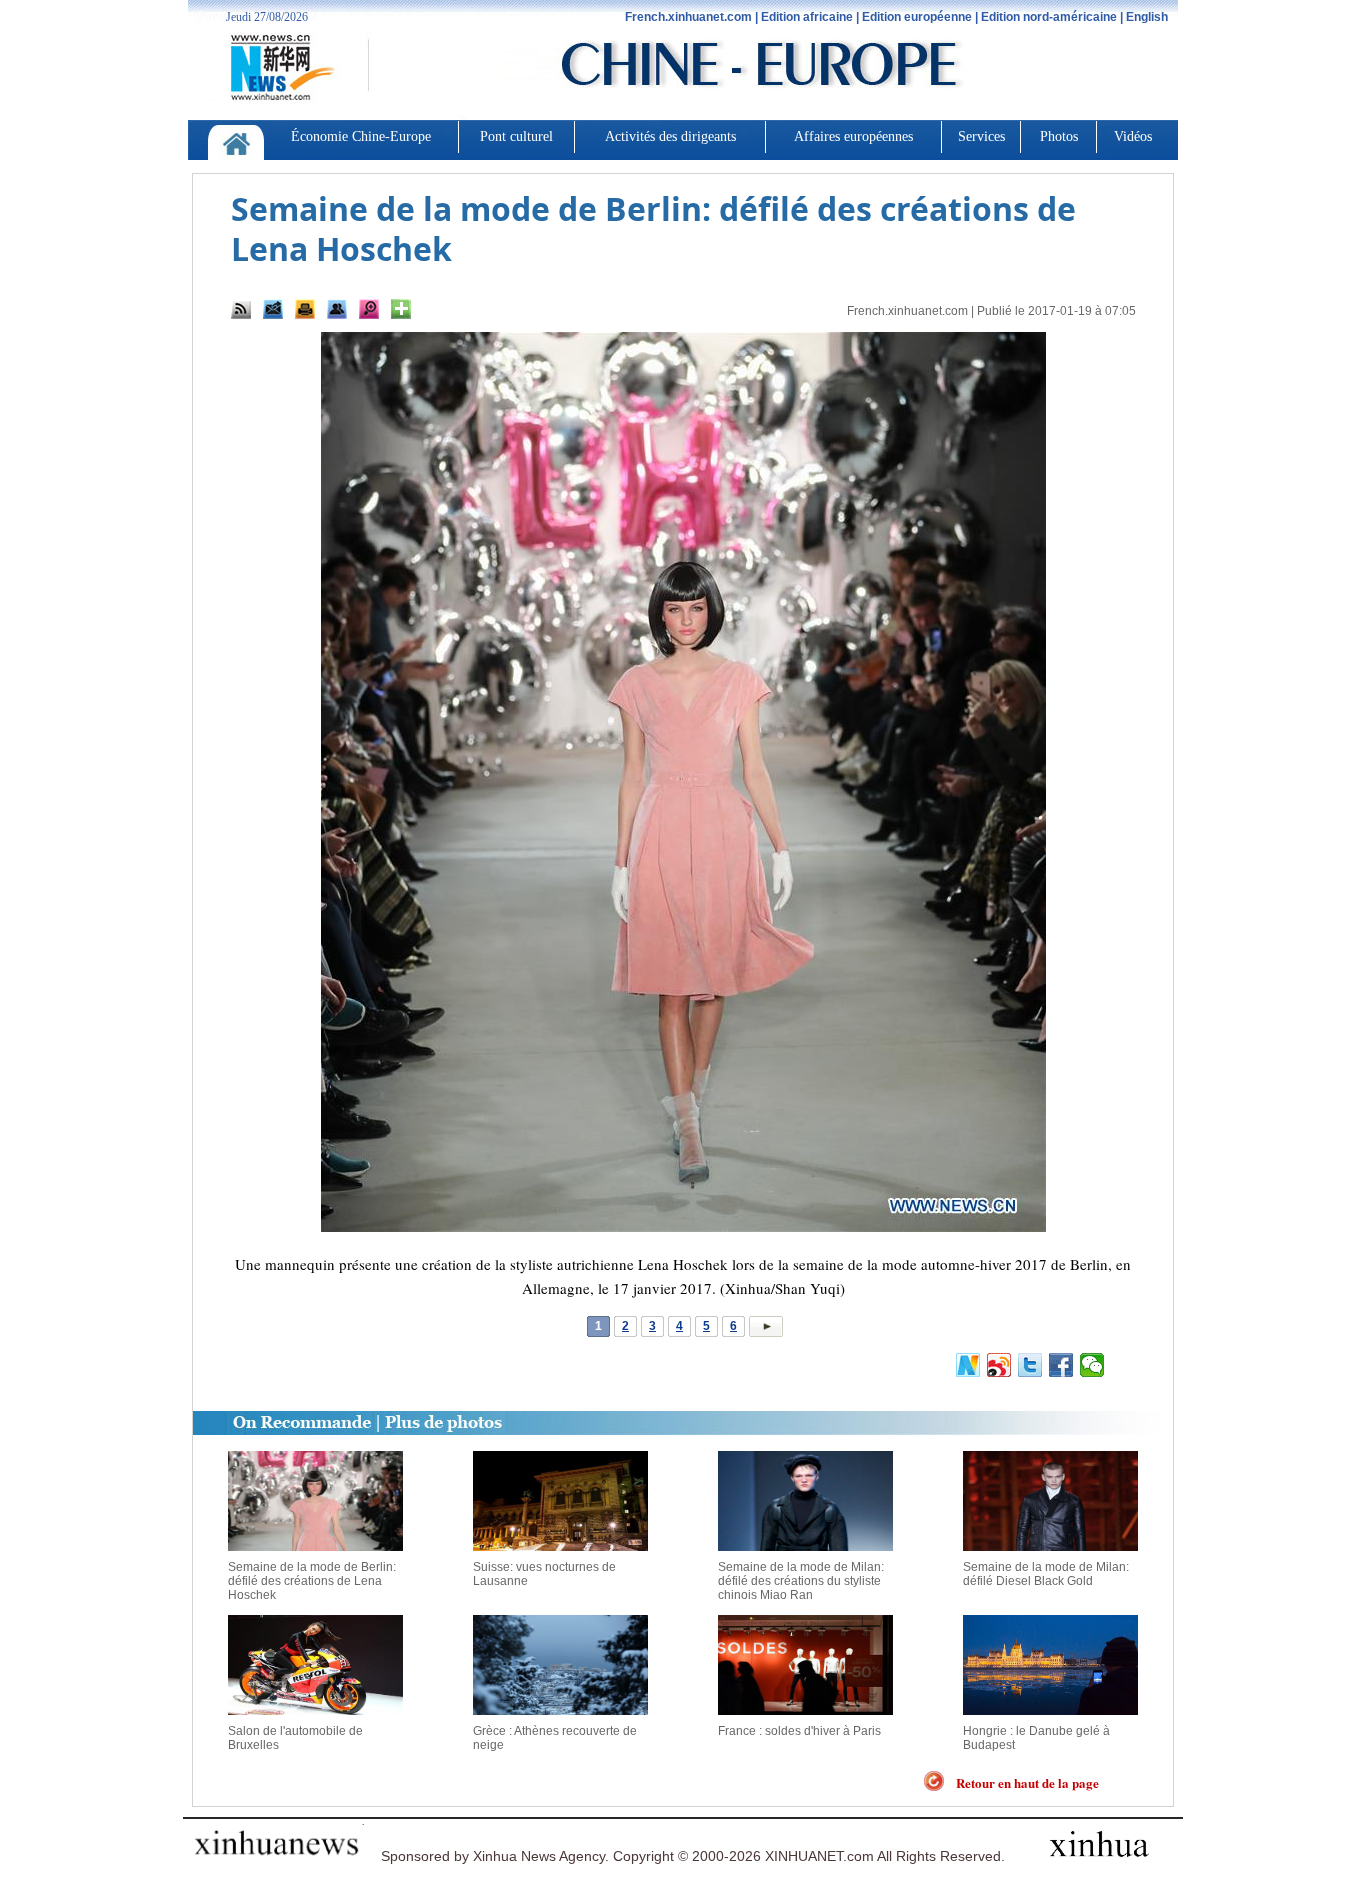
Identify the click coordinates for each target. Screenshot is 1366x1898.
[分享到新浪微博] (999, 1365)
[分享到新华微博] (968, 1365)
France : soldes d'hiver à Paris (799, 1731)
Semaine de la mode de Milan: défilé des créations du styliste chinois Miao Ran (801, 1581)
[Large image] (369, 309)
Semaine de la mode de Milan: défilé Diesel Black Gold (1046, 1574)
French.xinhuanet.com (907, 311)
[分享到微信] (1092, 1365)
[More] (401, 309)
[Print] (305, 309)
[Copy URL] (337, 309)
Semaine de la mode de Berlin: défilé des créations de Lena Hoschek (312, 1581)
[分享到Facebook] (1061, 1365)
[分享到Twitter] (1030, 1365)
